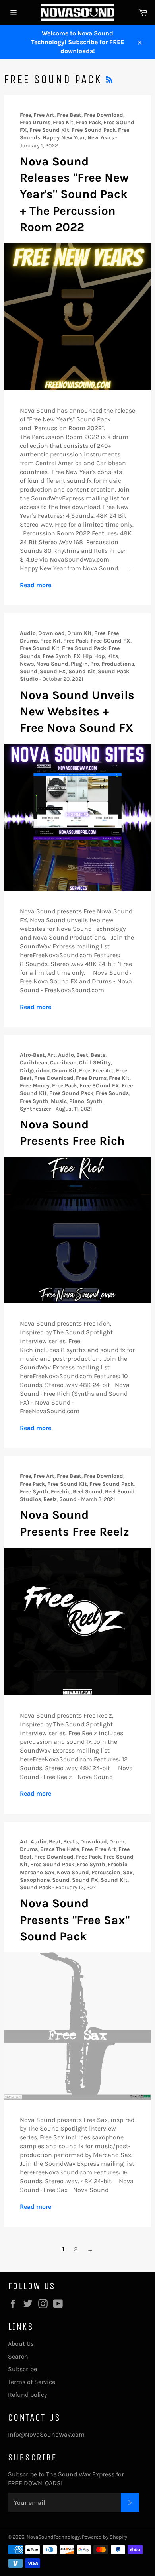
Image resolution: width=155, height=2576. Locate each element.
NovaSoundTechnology (53, 2537)
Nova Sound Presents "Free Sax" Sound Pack (75, 1920)
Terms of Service (32, 2382)
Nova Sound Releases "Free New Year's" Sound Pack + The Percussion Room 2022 (74, 194)
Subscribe (22, 2369)
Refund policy (27, 2395)
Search (18, 2356)
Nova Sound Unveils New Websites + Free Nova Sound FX (77, 712)
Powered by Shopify (105, 2537)
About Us (21, 2344)
